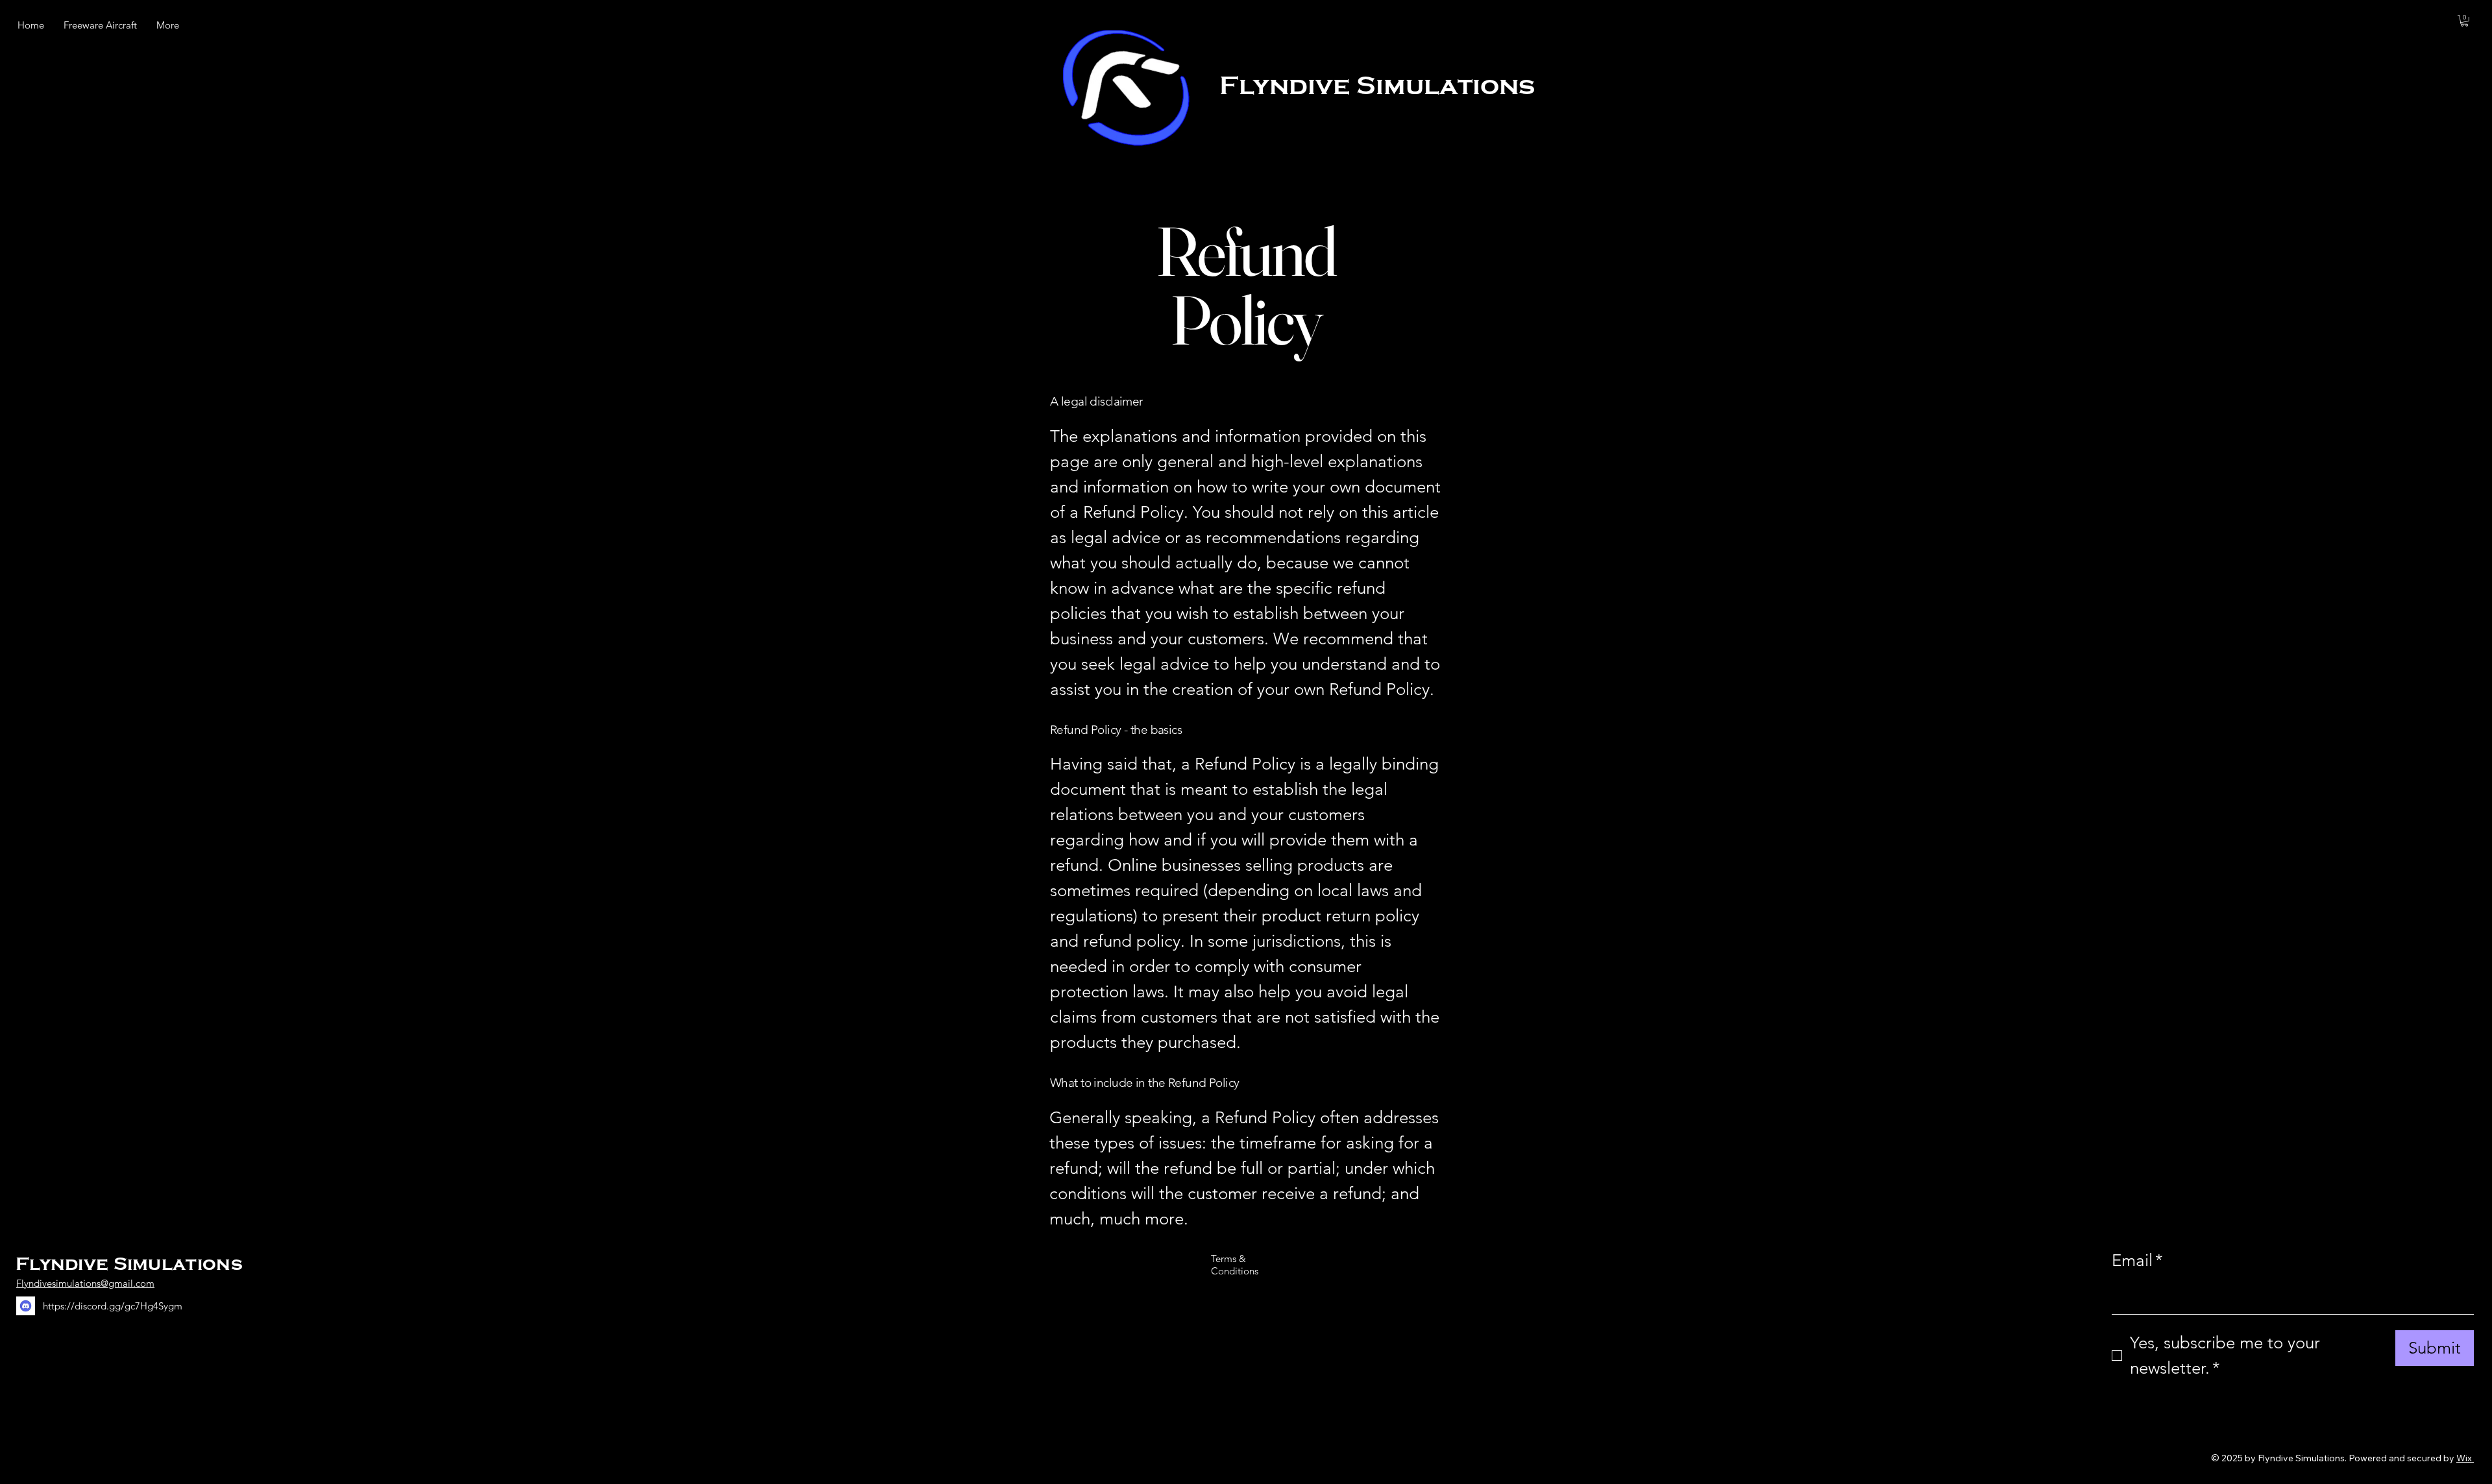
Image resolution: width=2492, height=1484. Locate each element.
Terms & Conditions (1235, 1265)
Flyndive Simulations (1377, 85)
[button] (2464, 21)
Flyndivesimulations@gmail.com (85, 1283)
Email (2137, 1260)
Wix (2464, 1458)
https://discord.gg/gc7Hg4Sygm (113, 1306)
